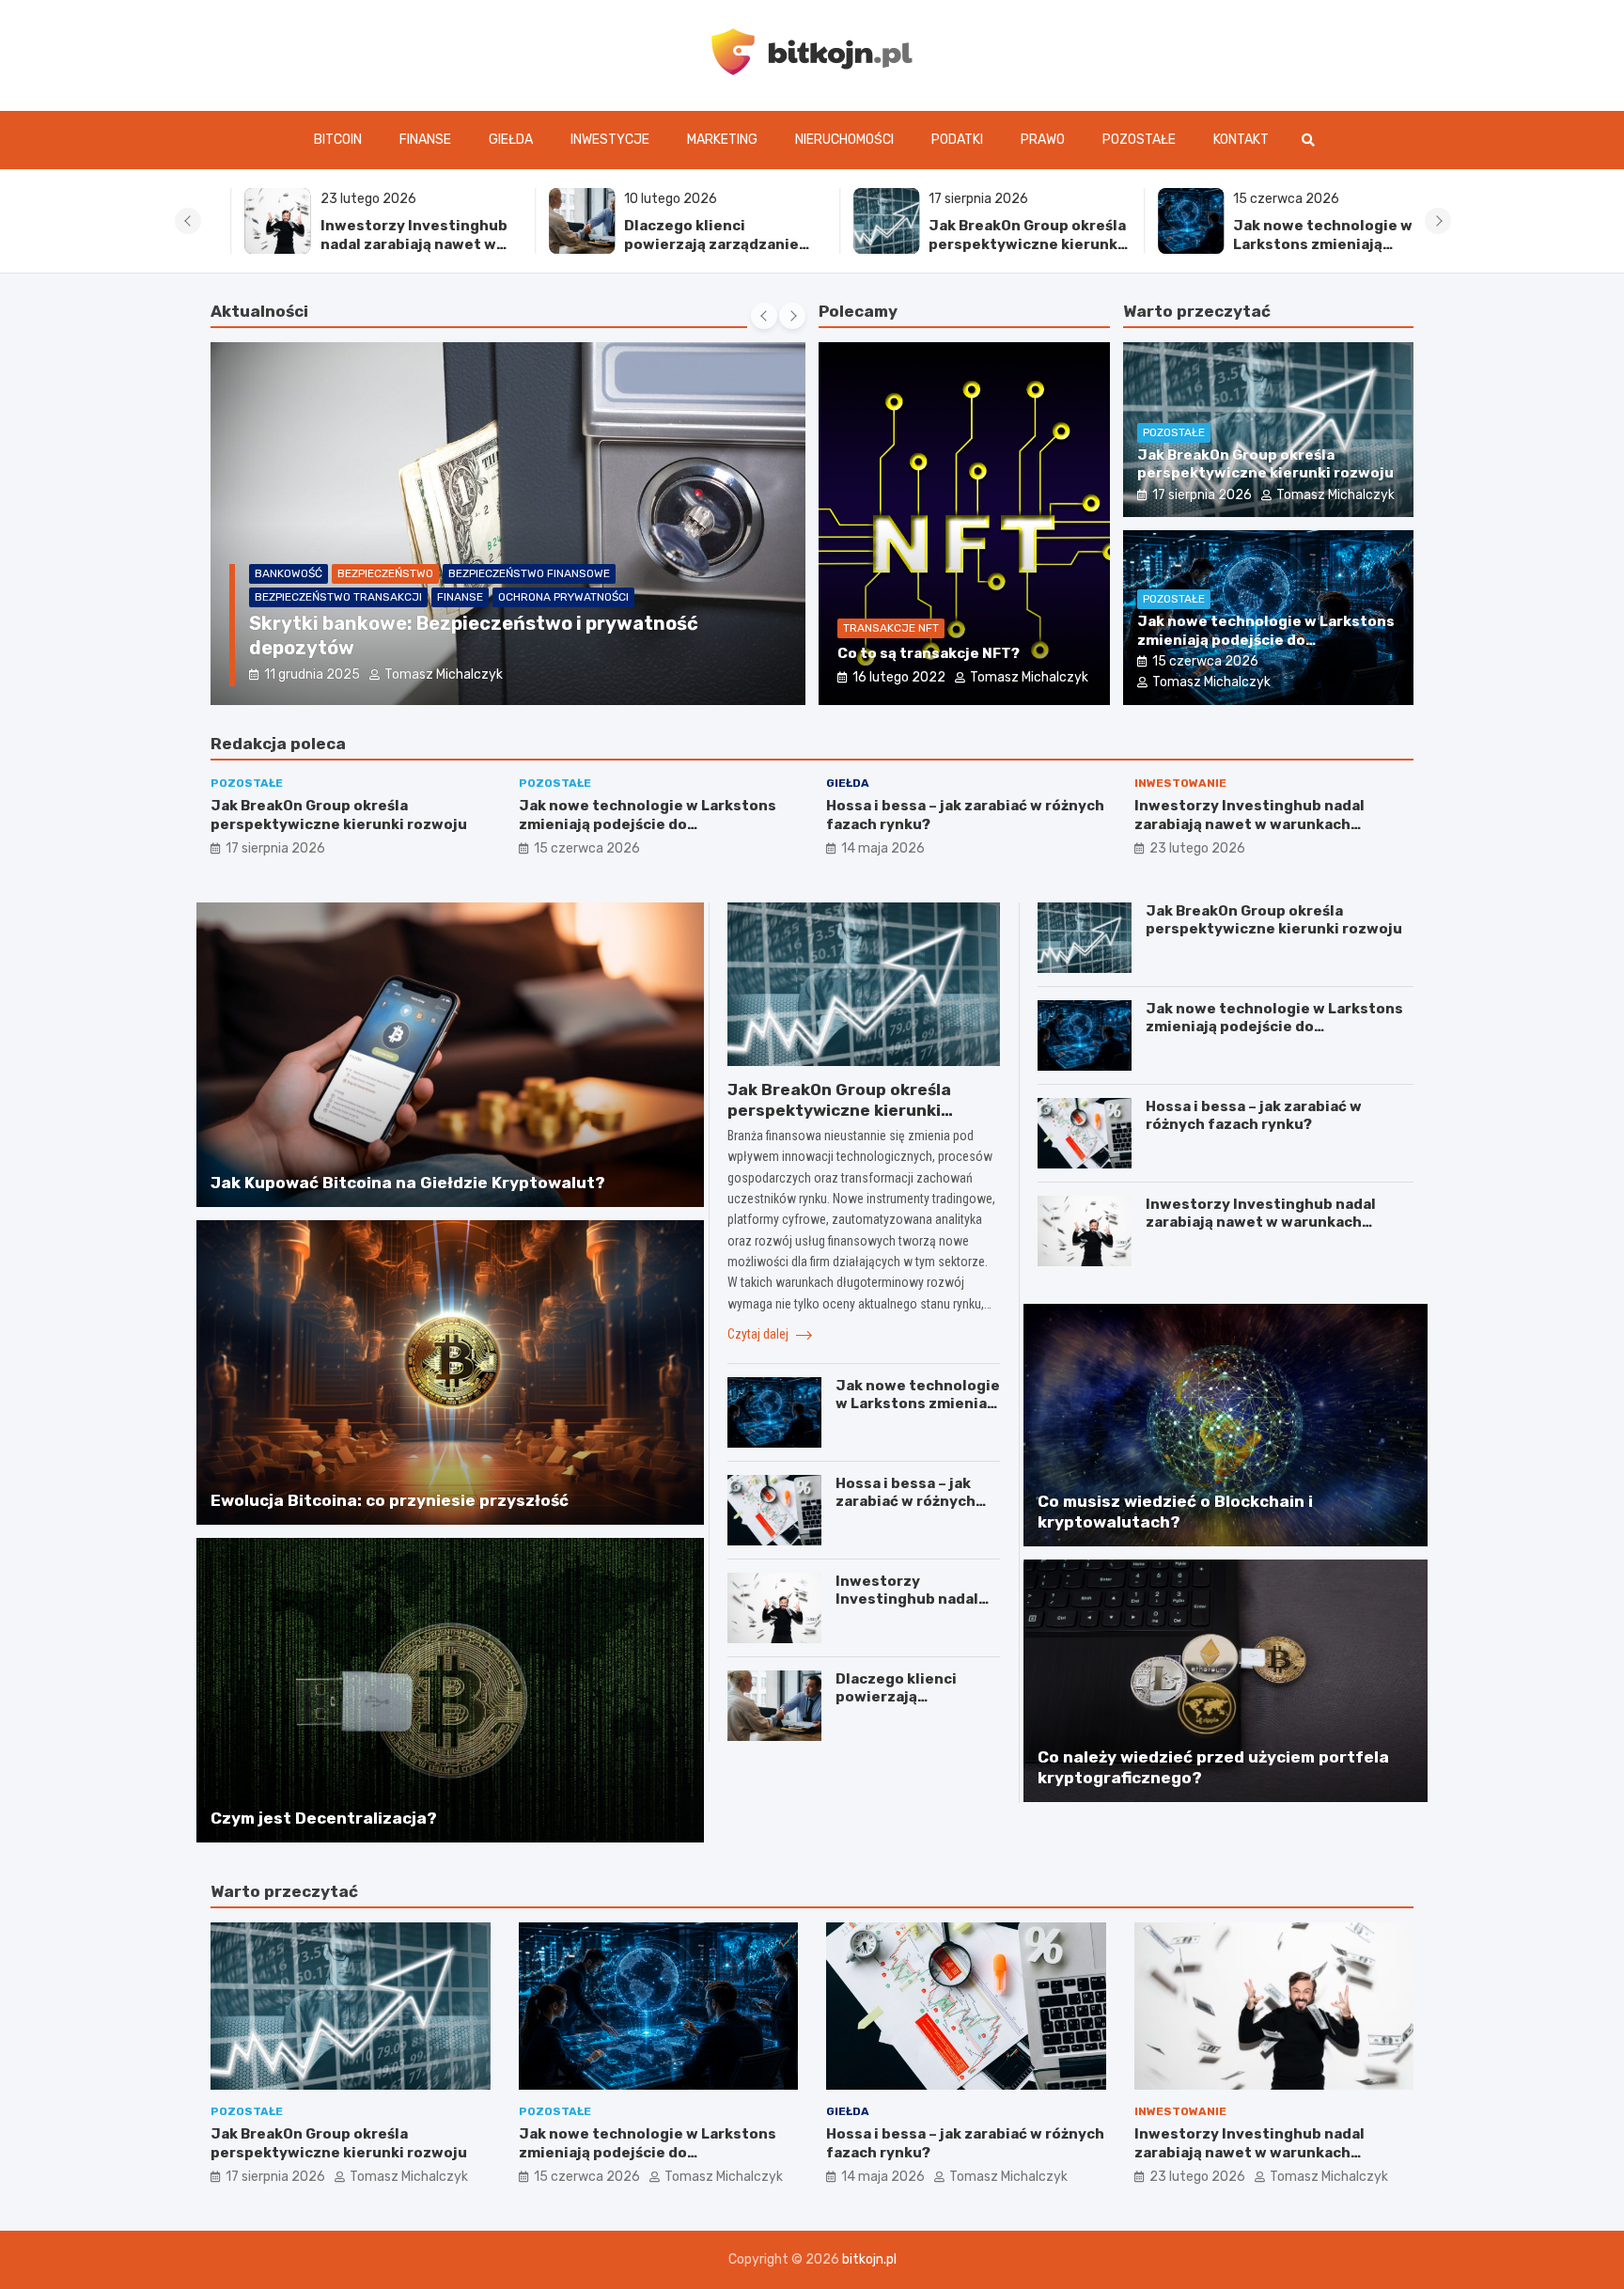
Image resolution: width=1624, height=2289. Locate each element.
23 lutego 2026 (1197, 848)
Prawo (1043, 140)
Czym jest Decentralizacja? (324, 1818)
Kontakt (1241, 140)
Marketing (722, 140)
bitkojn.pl (869, 2259)
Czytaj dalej (759, 1334)
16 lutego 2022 (899, 677)
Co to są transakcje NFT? (929, 653)
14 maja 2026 (883, 848)
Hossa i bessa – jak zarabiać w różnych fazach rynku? (906, 1502)
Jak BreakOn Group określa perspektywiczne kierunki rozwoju (993, 244)
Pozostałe (1139, 140)
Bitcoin (338, 140)
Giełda (511, 140)
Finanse (425, 140)
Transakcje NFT (891, 628)
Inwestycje (610, 140)
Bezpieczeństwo (303, 597)
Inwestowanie (1180, 783)
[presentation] (188, 221)
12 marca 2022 (311, 674)
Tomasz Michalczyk (441, 674)
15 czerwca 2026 (1205, 661)
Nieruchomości (844, 140)
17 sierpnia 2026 (1202, 495)
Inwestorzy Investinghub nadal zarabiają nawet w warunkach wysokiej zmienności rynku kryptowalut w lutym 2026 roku (1249, 833)
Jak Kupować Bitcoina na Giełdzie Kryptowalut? (408, 1183)
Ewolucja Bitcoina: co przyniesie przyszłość (390, 1500)
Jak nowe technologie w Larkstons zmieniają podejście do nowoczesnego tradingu (1289, 253)
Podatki (957, 140)
